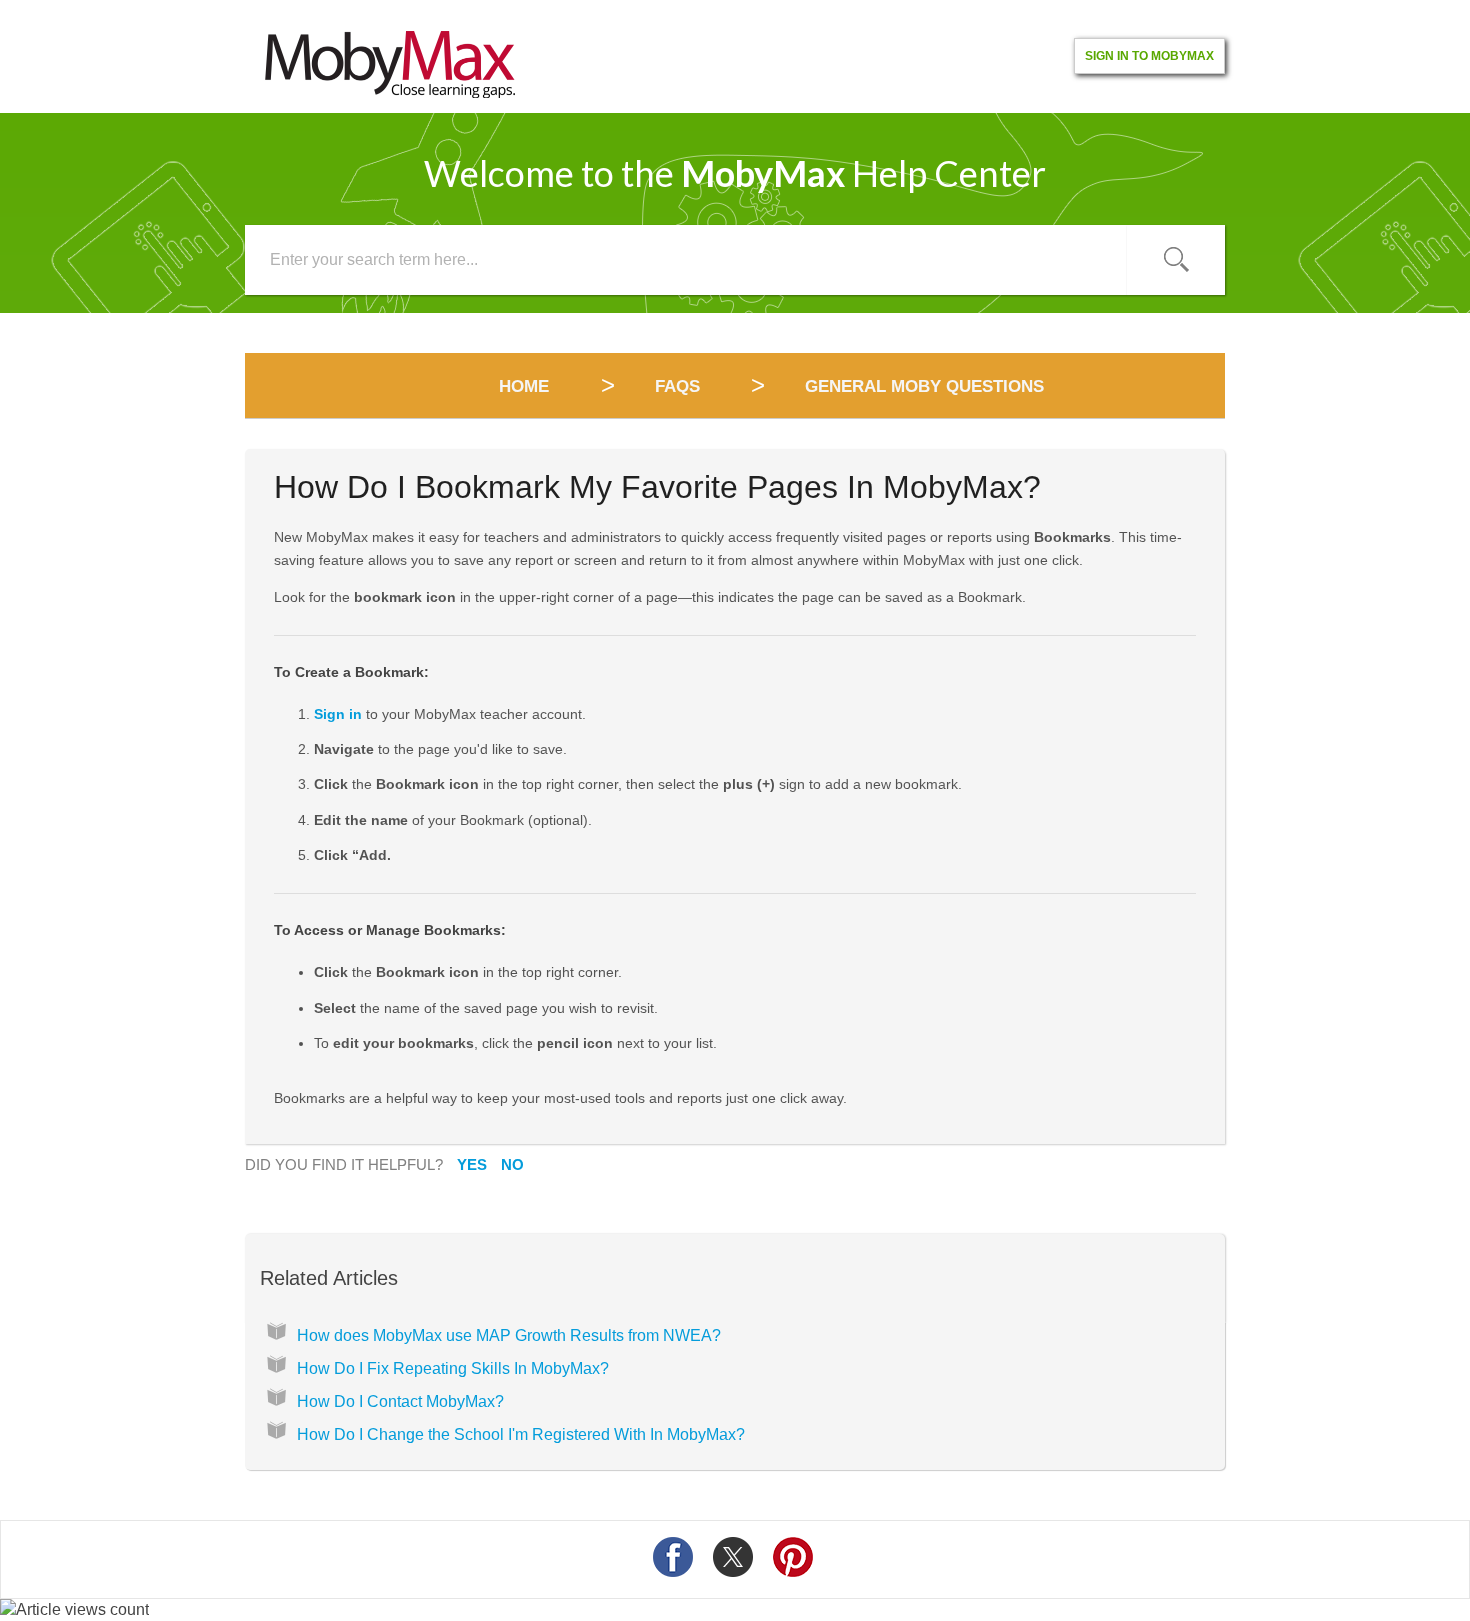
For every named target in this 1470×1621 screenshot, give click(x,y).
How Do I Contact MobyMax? (400, 1401)
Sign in (338, 714)
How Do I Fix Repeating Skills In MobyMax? (453, 1368)
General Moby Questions (924, 386)
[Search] (1176, 260)
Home (526, 386)
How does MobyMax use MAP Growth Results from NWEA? (509, 1335)
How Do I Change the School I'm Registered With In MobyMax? (521, 1434)
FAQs (677, 386)
